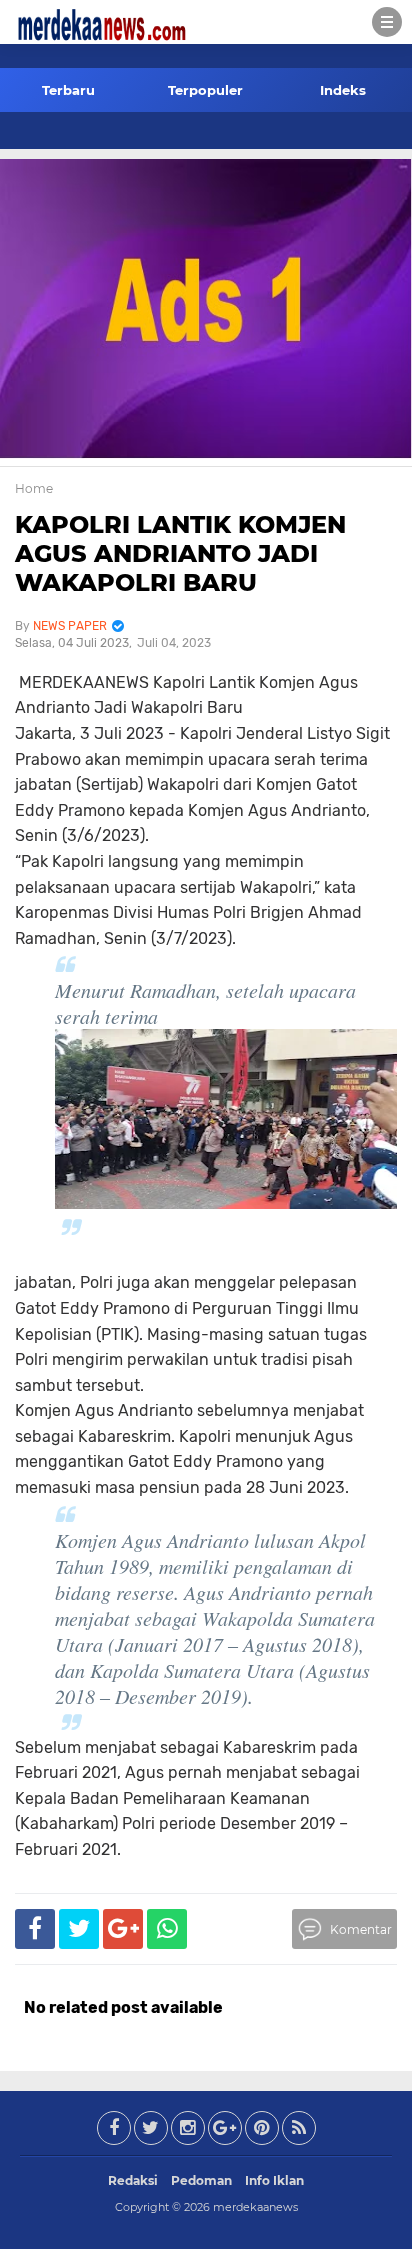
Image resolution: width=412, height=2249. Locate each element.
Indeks (343, 90)
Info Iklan (274, 2180)
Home (34, 488)
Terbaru (68, 90)
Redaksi (133, 2180)
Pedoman (201, 2180)
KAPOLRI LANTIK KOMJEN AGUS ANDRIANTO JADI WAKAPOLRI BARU (180, 553)
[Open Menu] (387, 22)
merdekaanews (255, 2207)
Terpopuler (205, 90)
